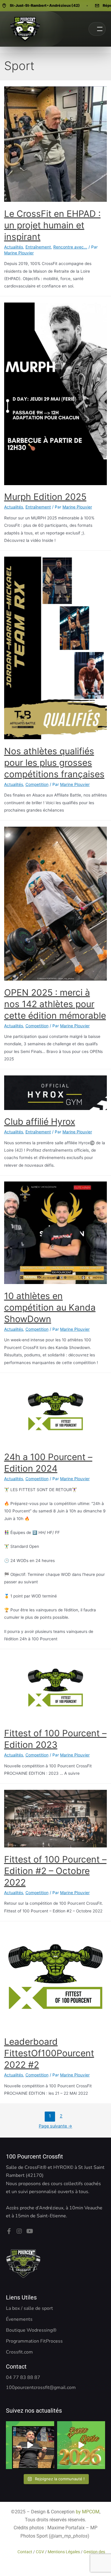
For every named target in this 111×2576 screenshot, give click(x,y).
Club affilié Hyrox (40, 1122)
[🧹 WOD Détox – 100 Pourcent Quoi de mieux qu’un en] (30, 2445)
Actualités (14, 247)
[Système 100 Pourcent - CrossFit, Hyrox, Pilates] (25, 29)
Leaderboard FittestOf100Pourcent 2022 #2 (49, 2053)
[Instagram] (19, 2231)
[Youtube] (30, 2231)
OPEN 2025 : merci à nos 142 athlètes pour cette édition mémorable (55, 1004)
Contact (25, 2552)
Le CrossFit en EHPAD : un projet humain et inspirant (52, 225)
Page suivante (55, 2126)
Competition (37, 784)
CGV (40, 2552)
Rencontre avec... (70, 247)
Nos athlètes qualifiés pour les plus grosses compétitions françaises (54, 763)
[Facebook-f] (9, 2231)
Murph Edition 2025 (45, 497)
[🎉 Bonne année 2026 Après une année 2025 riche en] (81, 2445)
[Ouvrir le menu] (97, 29)
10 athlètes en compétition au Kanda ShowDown (50, 1307)
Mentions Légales (64, 2552)
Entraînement (38, 247)
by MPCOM (88, 2512)
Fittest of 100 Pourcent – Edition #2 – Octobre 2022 (55, 1871)
